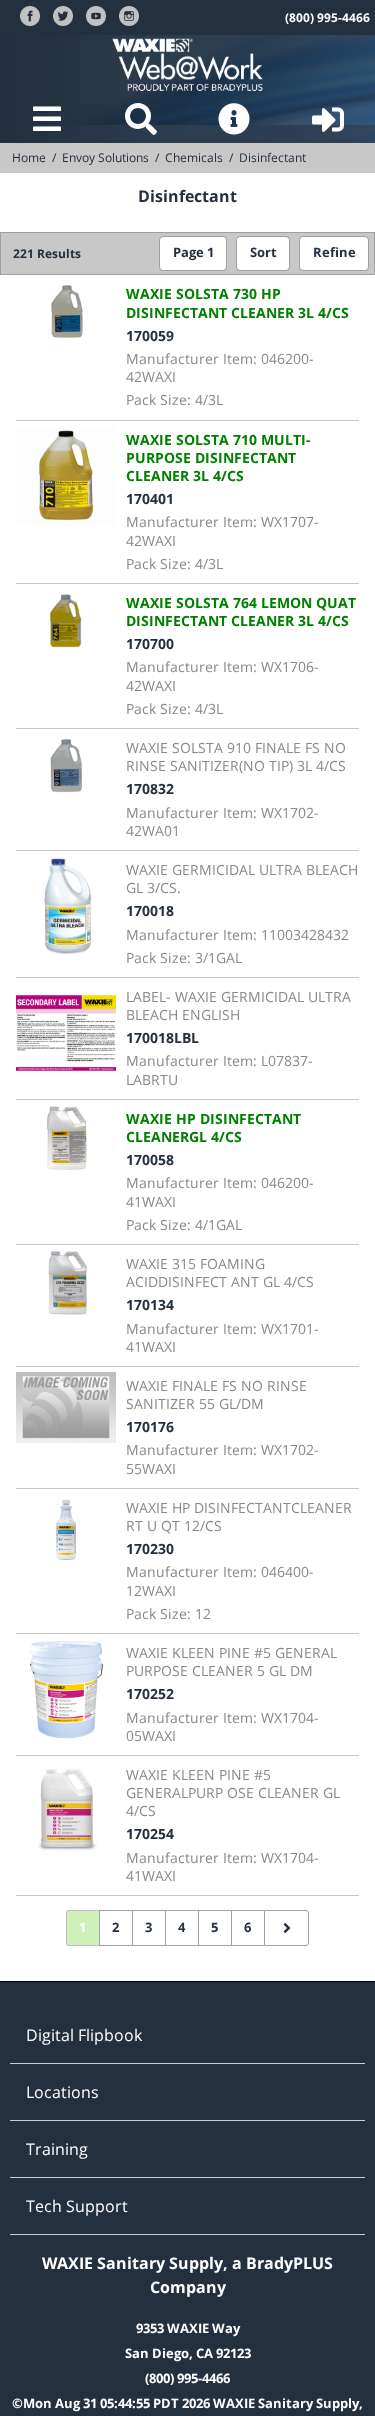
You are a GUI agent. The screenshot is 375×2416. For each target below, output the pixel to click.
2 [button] (115, 1927)
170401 (150, 498)
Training (57, 2149)
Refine (334, 252)
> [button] (287, 1928)
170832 (150, 788)
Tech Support (77, 2206)
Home (29, 157)
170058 (150, 1159)
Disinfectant (272, 157)
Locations (62, 2092)
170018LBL (162, 1037)
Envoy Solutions (105, 157)
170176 (150, 1426)
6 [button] (247, 1927)
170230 (150, 1548)
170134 (150, 1304)
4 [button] (181, 1927)
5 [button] (214, 1927)
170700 (150, 643)
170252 (150, 1693)
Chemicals (194, 157)
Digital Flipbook (84, 2035)
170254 (150, 1833)
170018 (150, 910)
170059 (150, 335)
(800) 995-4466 (327, 17)
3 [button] (148, 1927)
